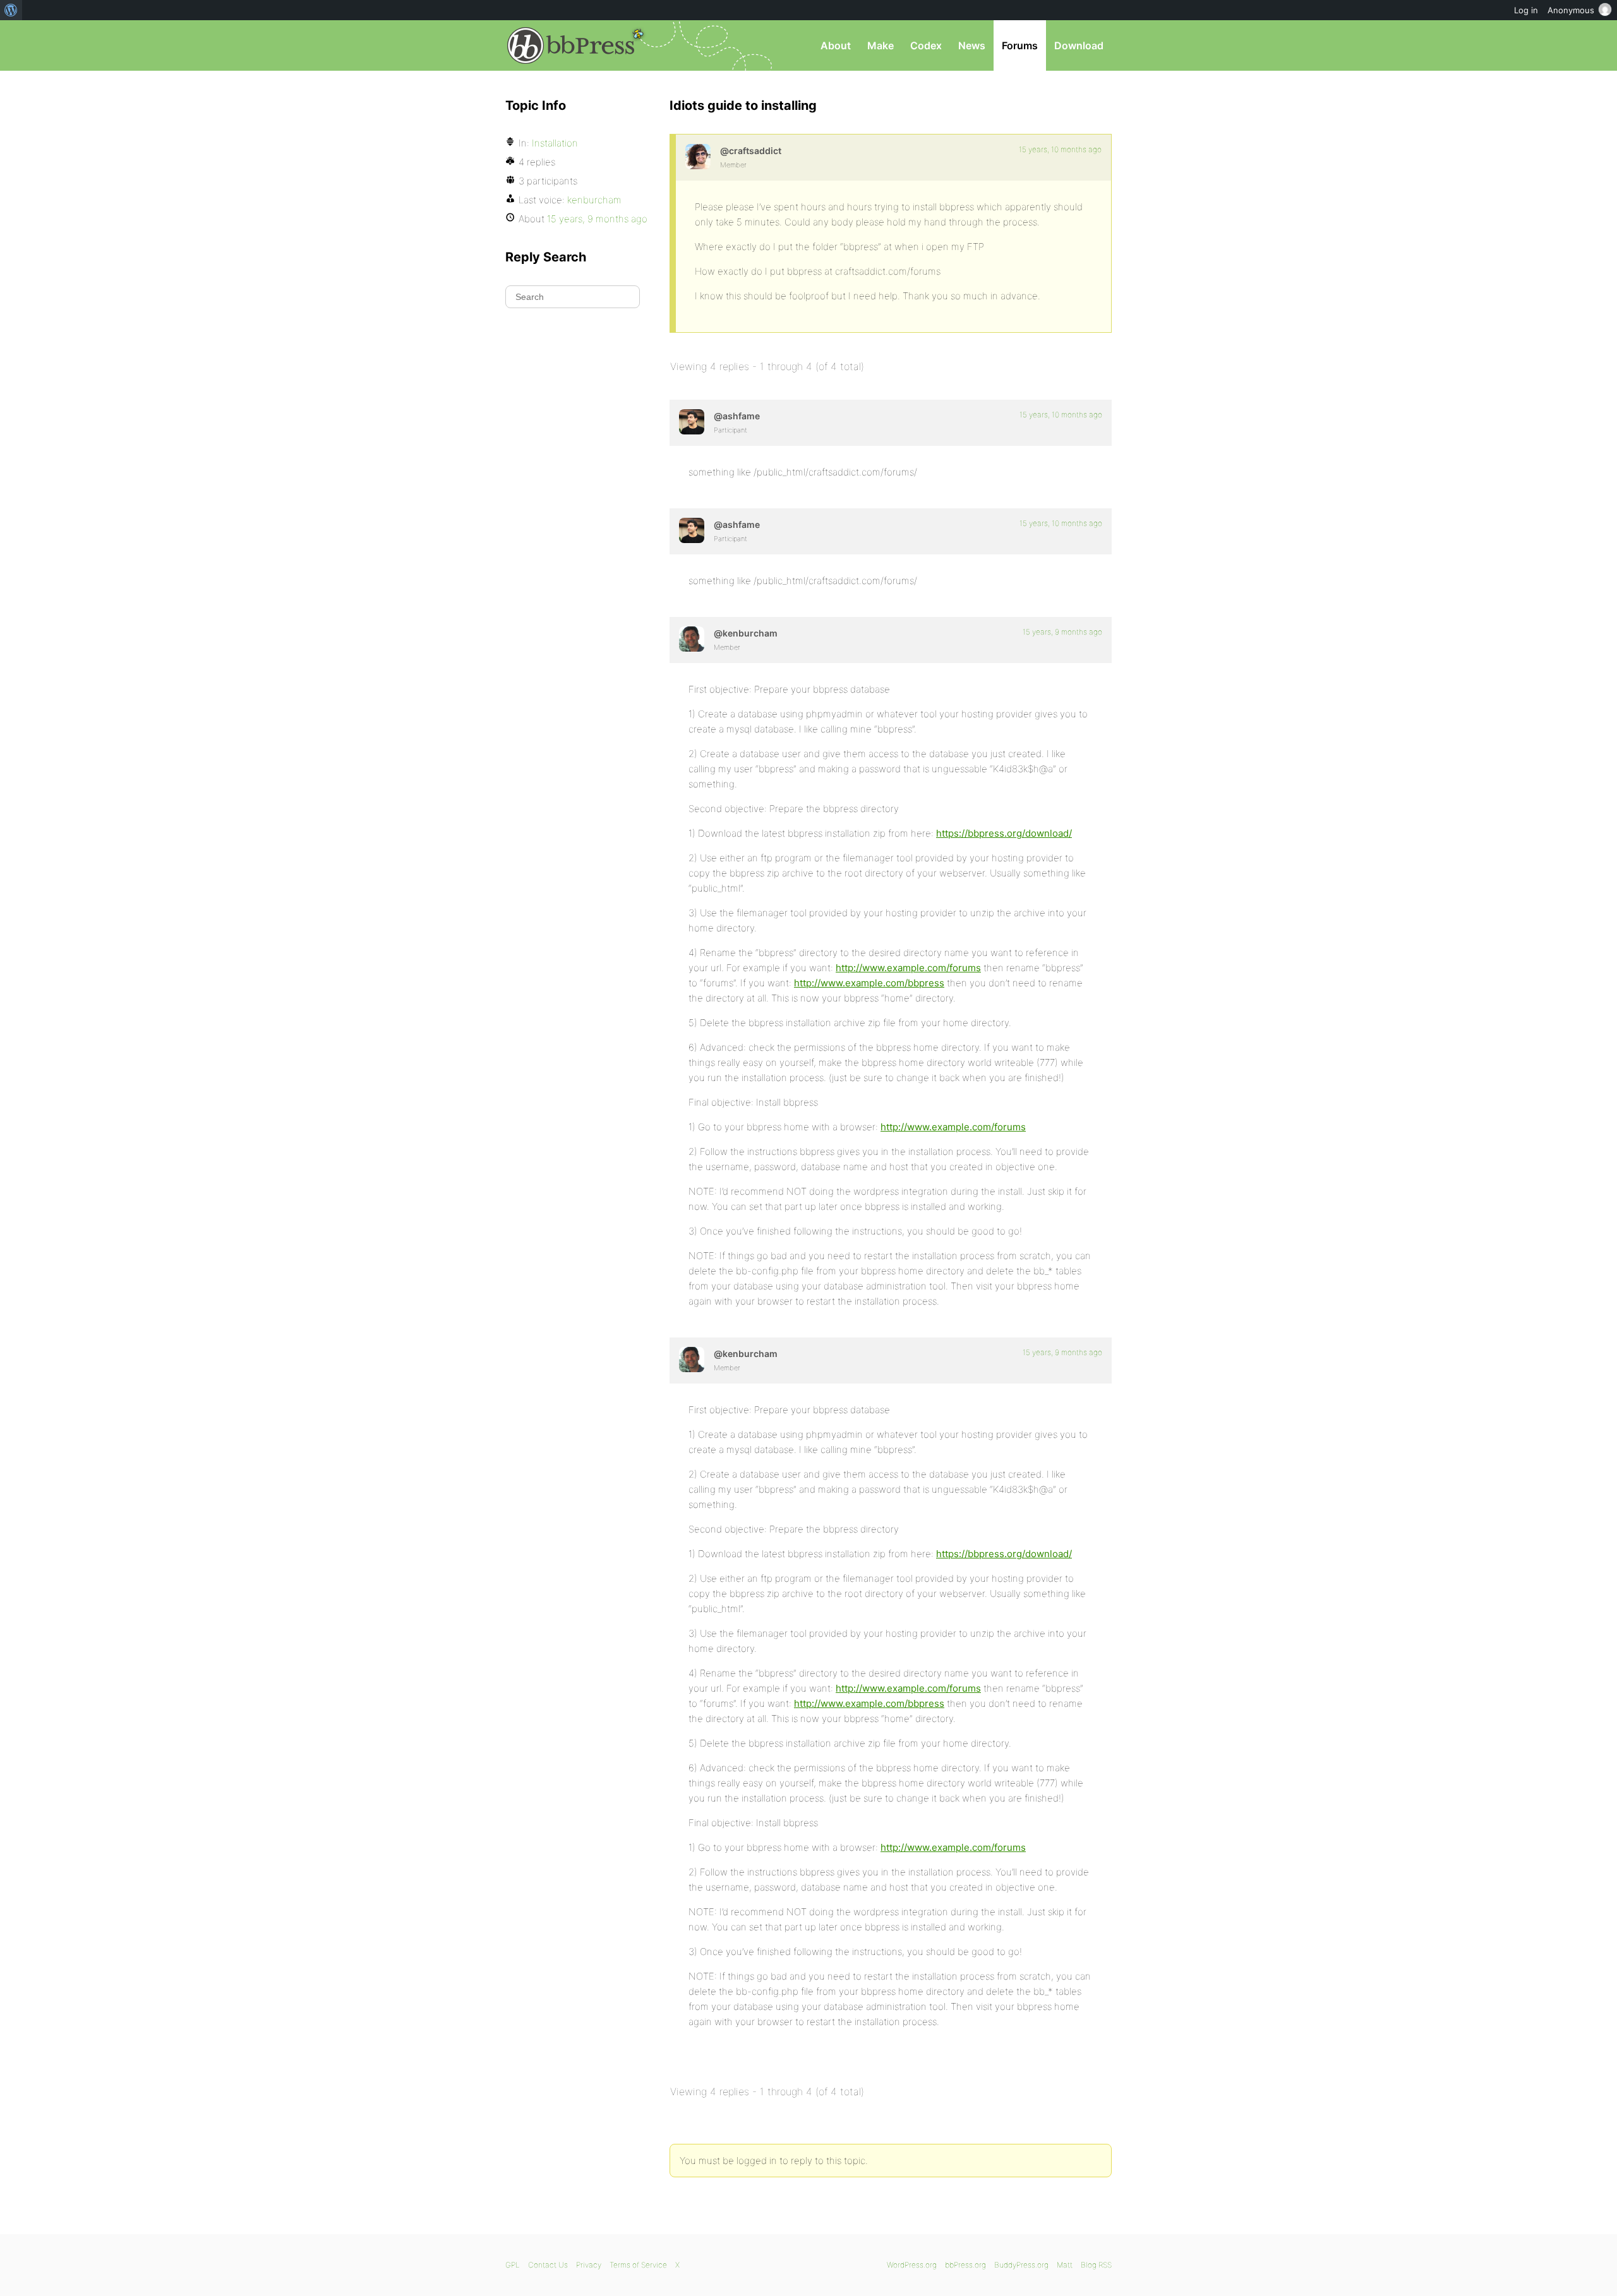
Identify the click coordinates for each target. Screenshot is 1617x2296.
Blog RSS (1096, 2265)
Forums (1020, 45)
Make (881, 45)
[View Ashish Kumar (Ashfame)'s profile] (692, 422)
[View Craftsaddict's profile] (698, 157)
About (836, 45)
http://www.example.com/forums (908, 968)
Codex (926, 45)
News (972, 45)
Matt (1065, 2265)
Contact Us (548, 2265)
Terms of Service (638, 2265)
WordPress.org (912, 2265)
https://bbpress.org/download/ (1004, 833)
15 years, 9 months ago (1062, 632)
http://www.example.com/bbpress (869, 983)
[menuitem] (11, 10)
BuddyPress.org (1021, 2265)
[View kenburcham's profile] (692, 639)
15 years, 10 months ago (1060, 149)
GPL (513, 2265)
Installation (555, 143)
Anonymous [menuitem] (1571, 10)
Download (1079, 45)
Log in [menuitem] (1526, 10)
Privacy (589, 2265)
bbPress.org (571, 45)
